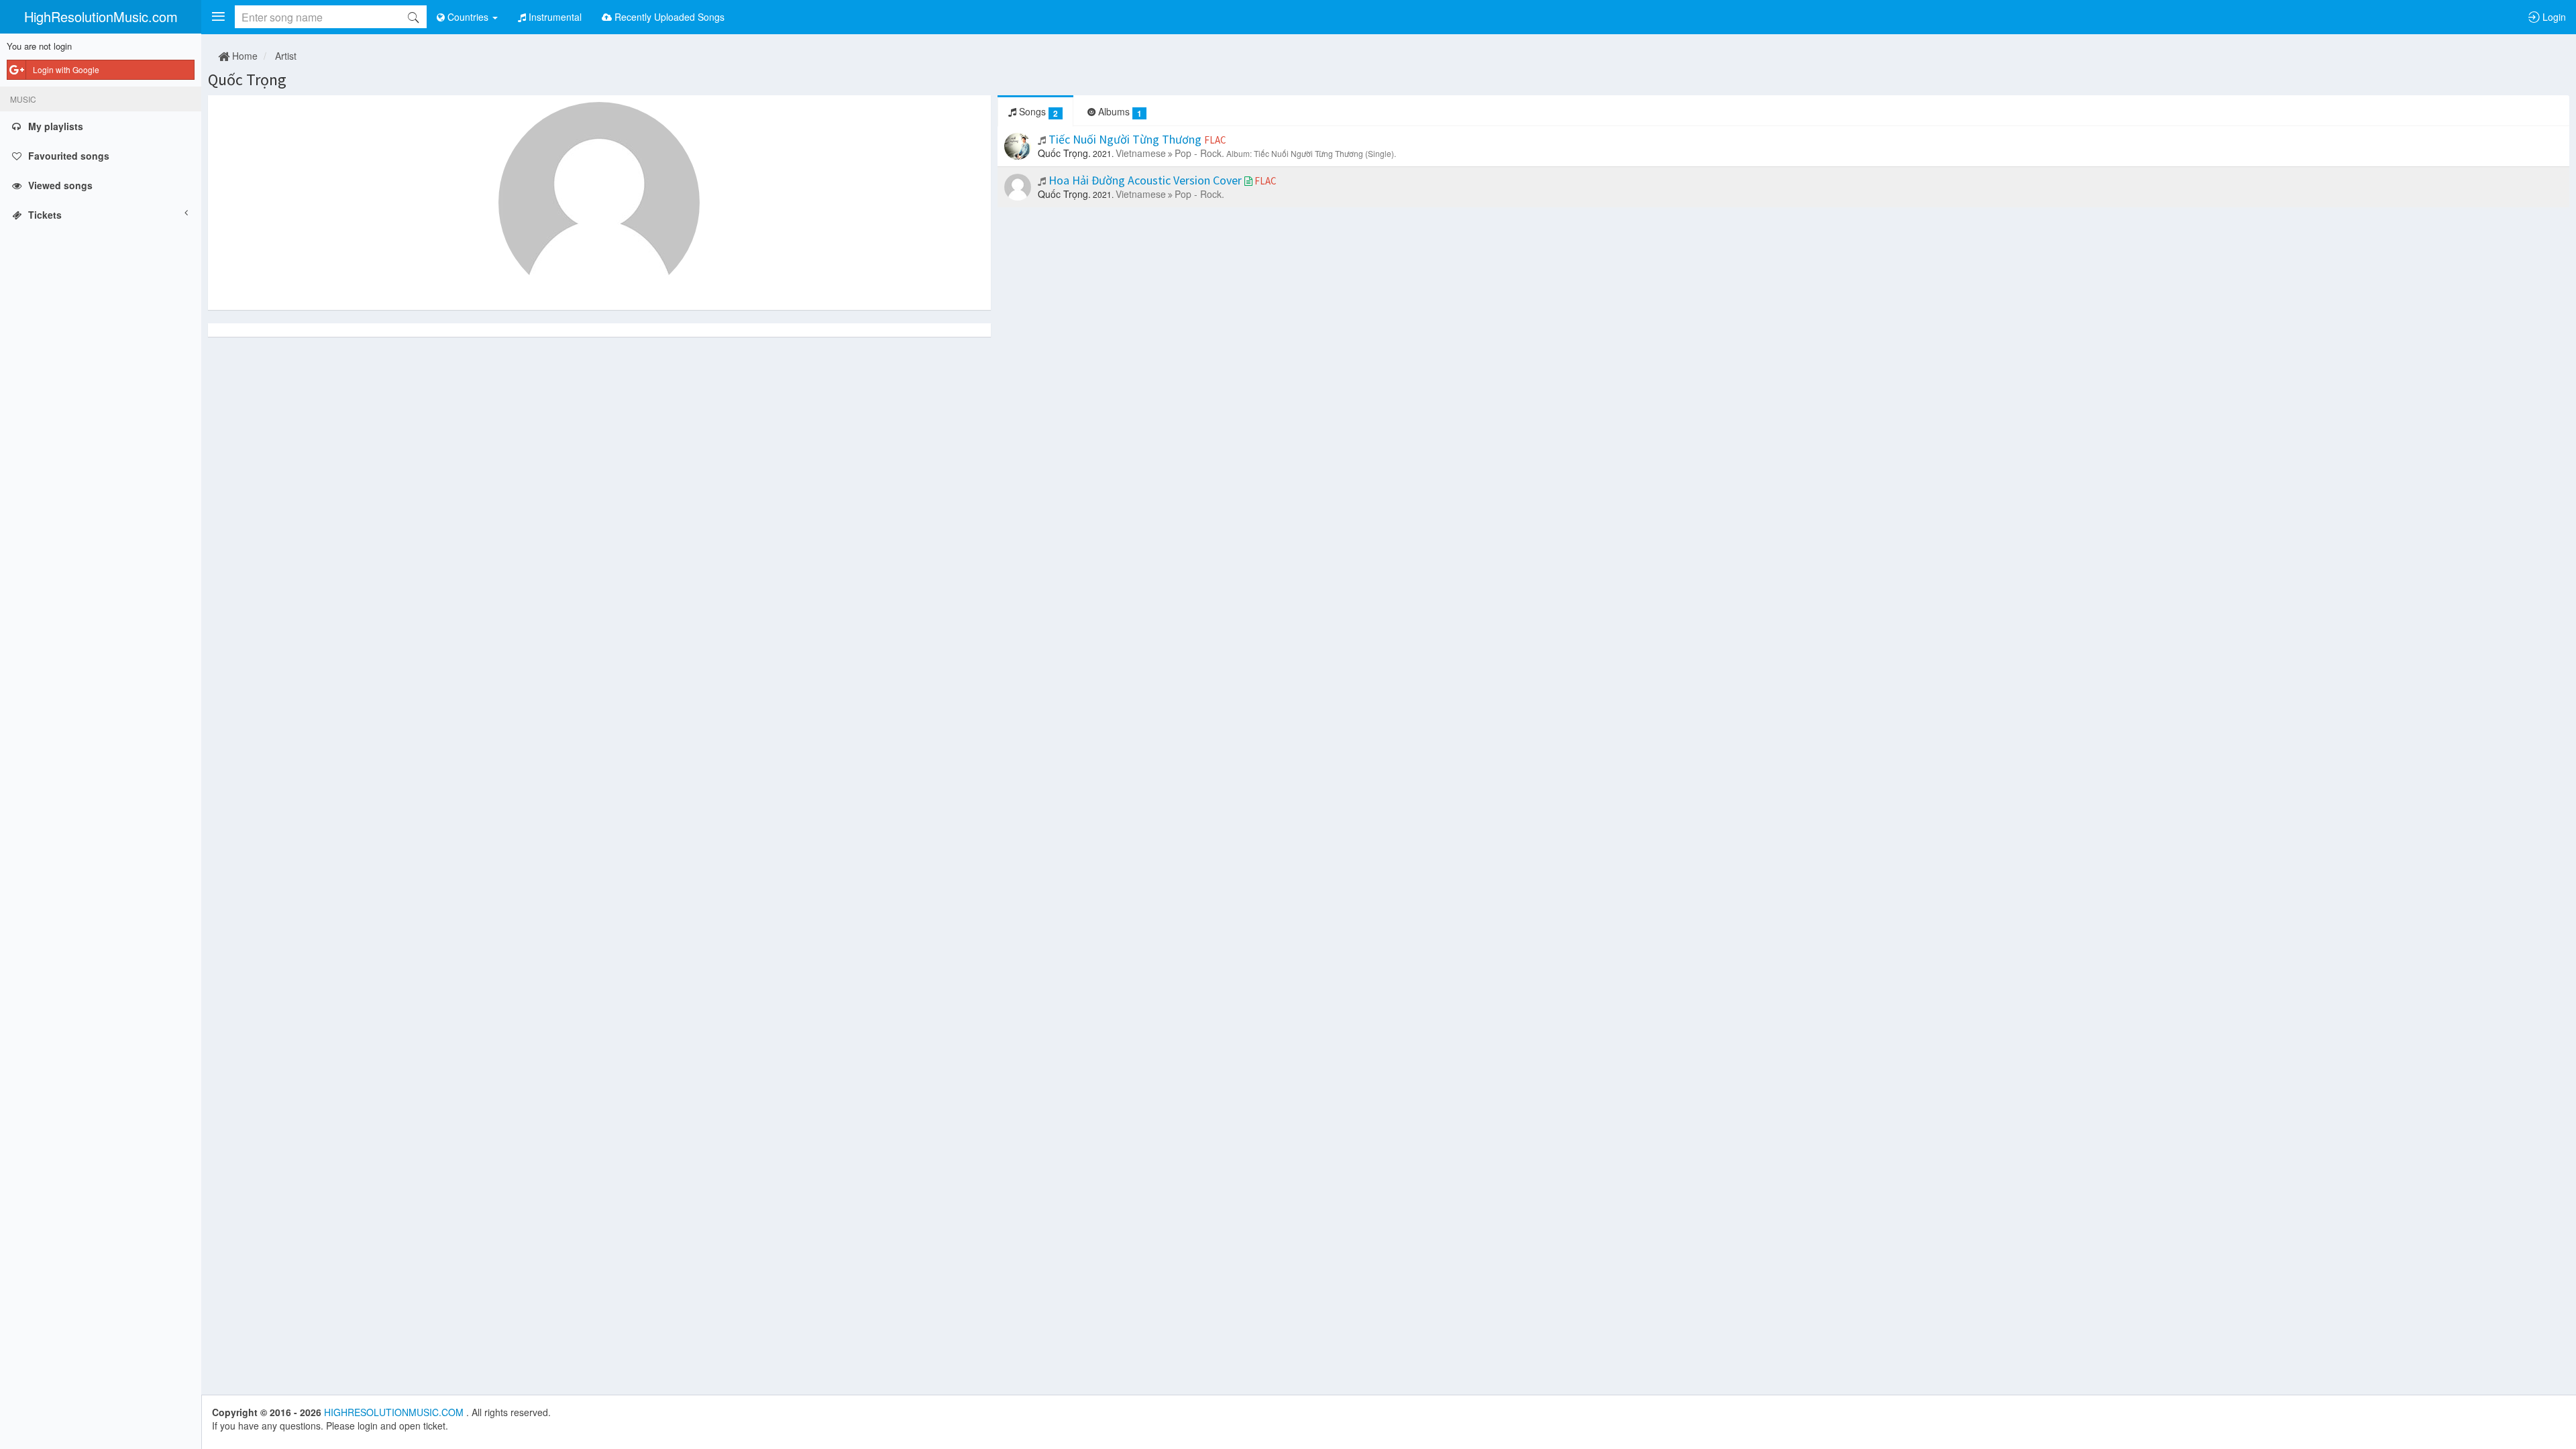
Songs (1037, 112)
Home (244, 56)
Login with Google (66, 69)
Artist (286, 56)
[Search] (413, 17)
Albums (1119, 112)
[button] (218, 17)
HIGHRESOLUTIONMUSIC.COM (395, 1412)
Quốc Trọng (247, 79)
